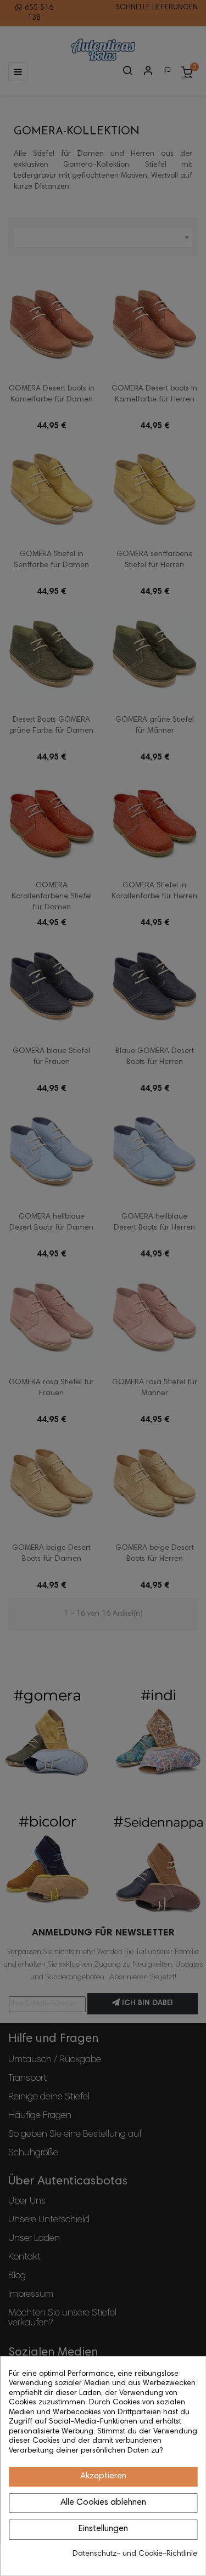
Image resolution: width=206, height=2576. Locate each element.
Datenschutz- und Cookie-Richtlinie (135, 2554)
